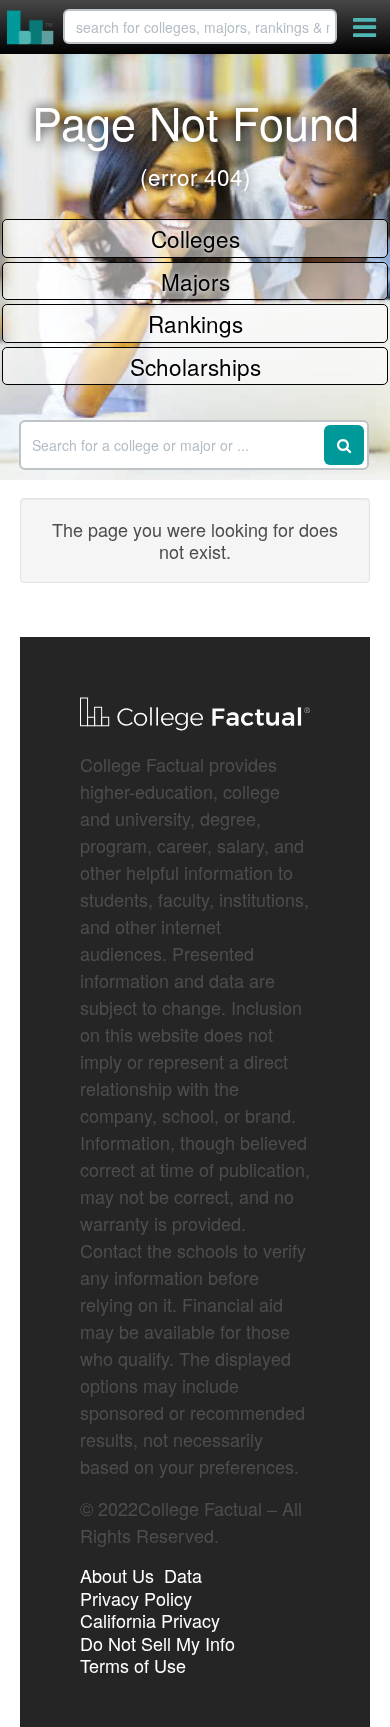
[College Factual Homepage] (31, 27)
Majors (195, 281)
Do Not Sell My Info (157, 1643)
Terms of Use (133, 1665)
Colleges (195, 238)
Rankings (195, 323)
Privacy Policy (136, 1598)
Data (183, 1575)
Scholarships (195, 366)
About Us (117, 1575)
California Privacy (150, 1620)
